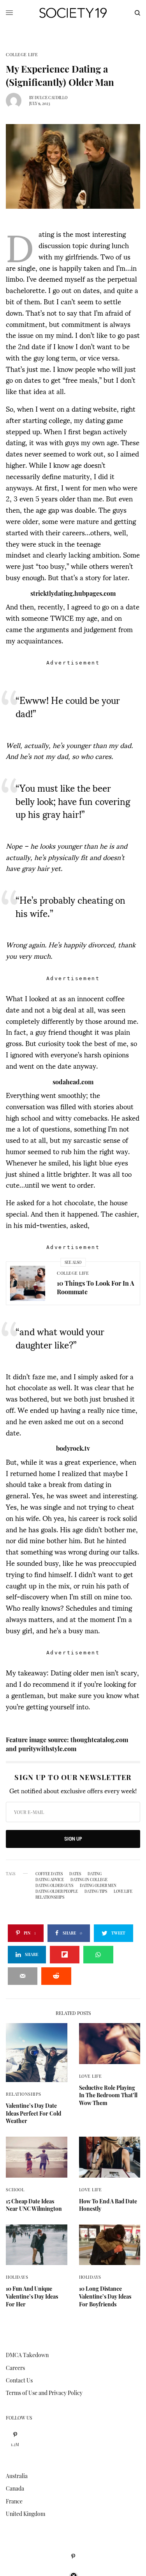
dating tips (96, 1891)
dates (75, 1874)
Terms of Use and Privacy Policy (44, 2393)
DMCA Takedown (27, 2355)
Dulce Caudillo (51, 98)
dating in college (89, 1880)
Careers (15, 2368)
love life (123, 1891)
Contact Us (19, 2380)
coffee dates (49, 1874)
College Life (22, 54)
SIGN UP (73, 1839)
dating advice (50, 1880)
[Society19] (73, 13)
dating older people (57, 1891)
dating (95, 1874)
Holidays (17, 2277)
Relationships (23, 2094)
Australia (17, 2476)
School (15, 2190)
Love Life (91, 2076)
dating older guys (54, 1885)
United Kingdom (26, 2514)
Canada (15, 2488)
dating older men (98, 1885)
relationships (50, 1897)
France (14, 2501)
